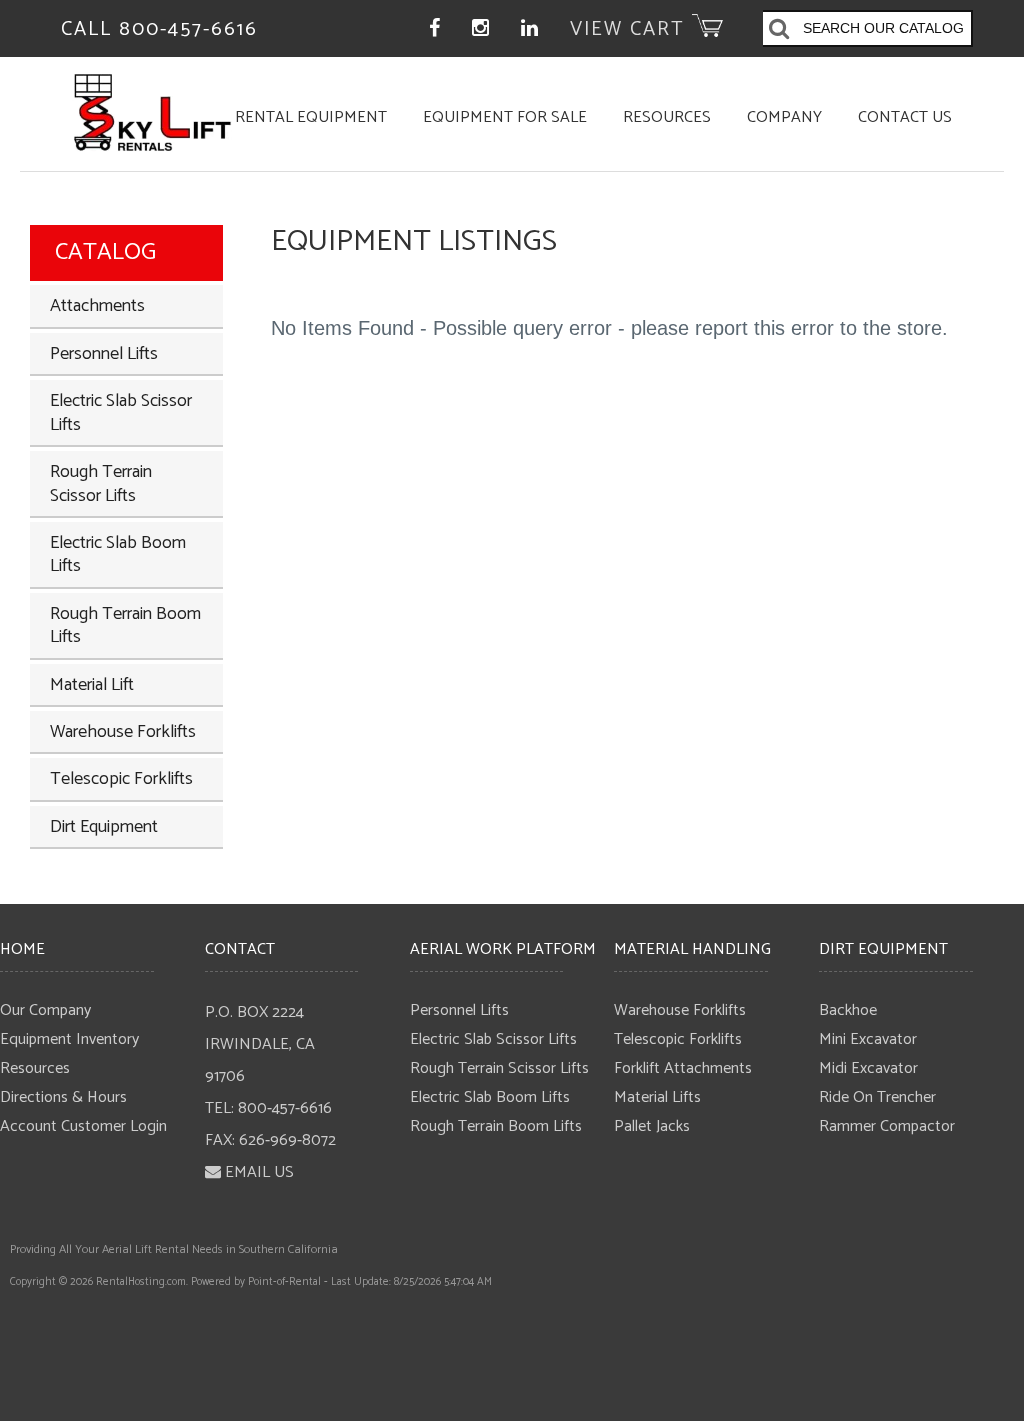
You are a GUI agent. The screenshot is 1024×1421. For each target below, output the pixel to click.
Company (784, 117)
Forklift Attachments (683, 1068)
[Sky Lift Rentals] (152, 145)
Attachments (97, 306)
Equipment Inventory (69, 1039)
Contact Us (905, 117)
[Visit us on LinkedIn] (530, 29)
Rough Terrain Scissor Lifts (101, 483)
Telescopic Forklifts (121, 779)
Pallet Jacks (652, 1126)
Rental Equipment (311, 117)
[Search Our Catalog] (780, 31)
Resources (667, 117)
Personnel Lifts (104, 354)
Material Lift (92, 685)
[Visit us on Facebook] (435, 29)
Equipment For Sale (505, 117)
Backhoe (848, 1010)
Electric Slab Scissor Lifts (121, 412)
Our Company (45, 1010)
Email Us (259, 1172)
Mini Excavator (868, 1039)
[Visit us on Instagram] (481, 29)
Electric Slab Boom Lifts (118, 554)
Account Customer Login (83, 1126)
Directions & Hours (63, 1097)
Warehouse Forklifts (123, 732)
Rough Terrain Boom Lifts (125, 625)
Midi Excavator (868, 1068)
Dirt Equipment (104, 827)
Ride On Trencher (877, 1097)
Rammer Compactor (887, 1126)
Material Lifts (657, 1097)
